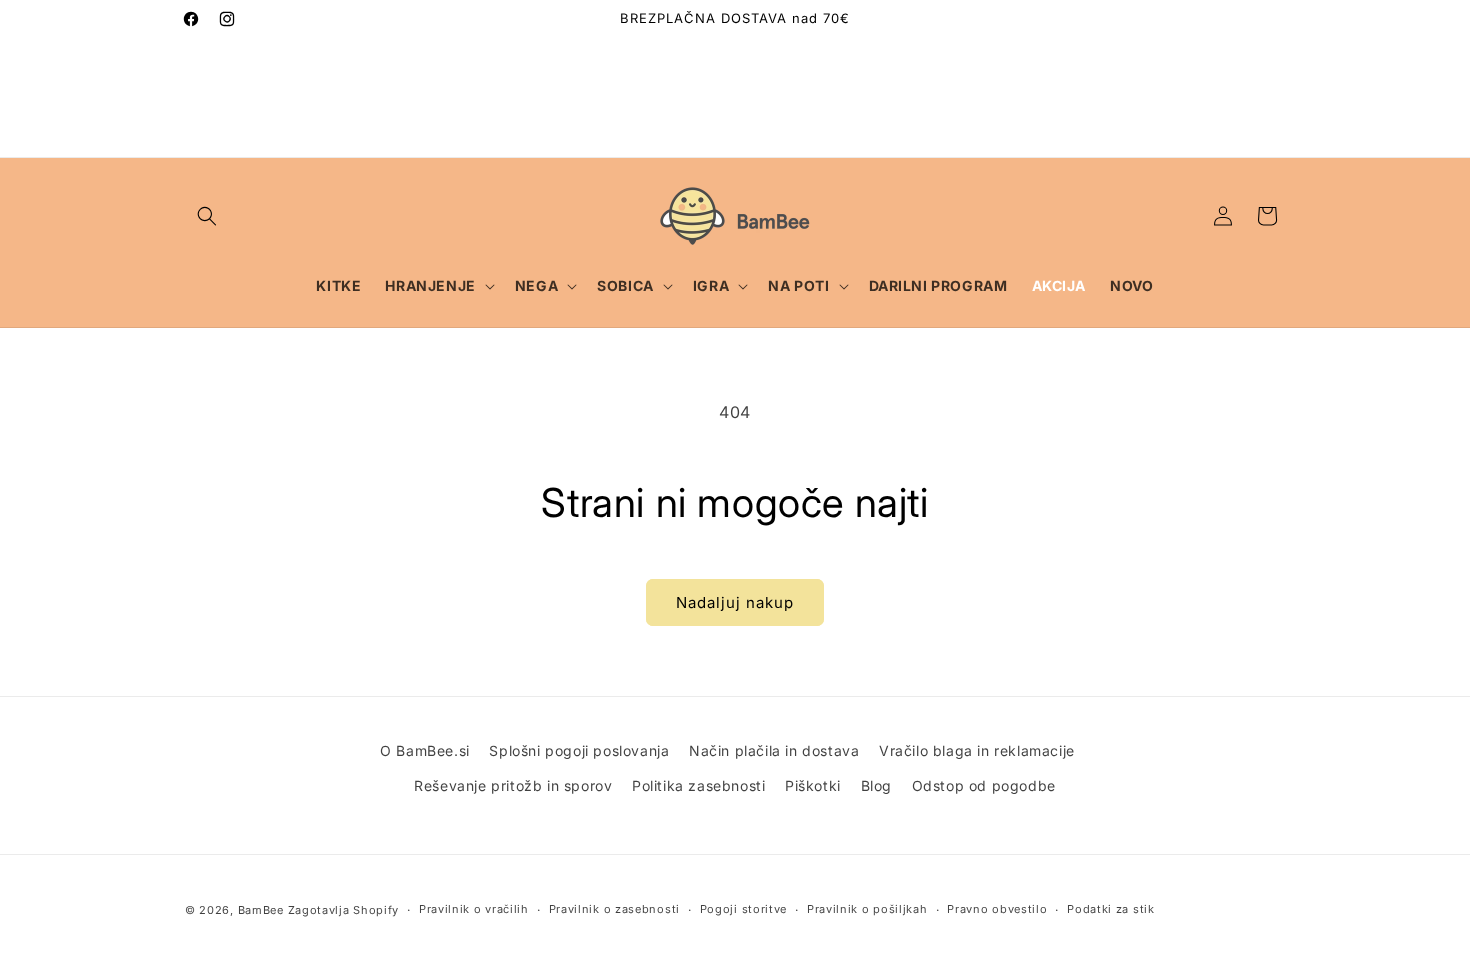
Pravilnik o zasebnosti (614, 909)
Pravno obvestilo (997, 909)
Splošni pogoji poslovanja (579, 750)
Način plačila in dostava (774, 750)
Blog (876, 785)
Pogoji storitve (744, 909)
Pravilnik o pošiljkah (867, 909)
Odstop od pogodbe (984, 785)
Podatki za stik (1111, 909)
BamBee (261, 910)
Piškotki (813, 785)
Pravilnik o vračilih (474, 909)
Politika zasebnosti (698, 785)
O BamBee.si (425, 750)
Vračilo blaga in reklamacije (977, 750)
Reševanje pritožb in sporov (513, 785)
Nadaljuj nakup (735, 602)
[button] (207, 216)
